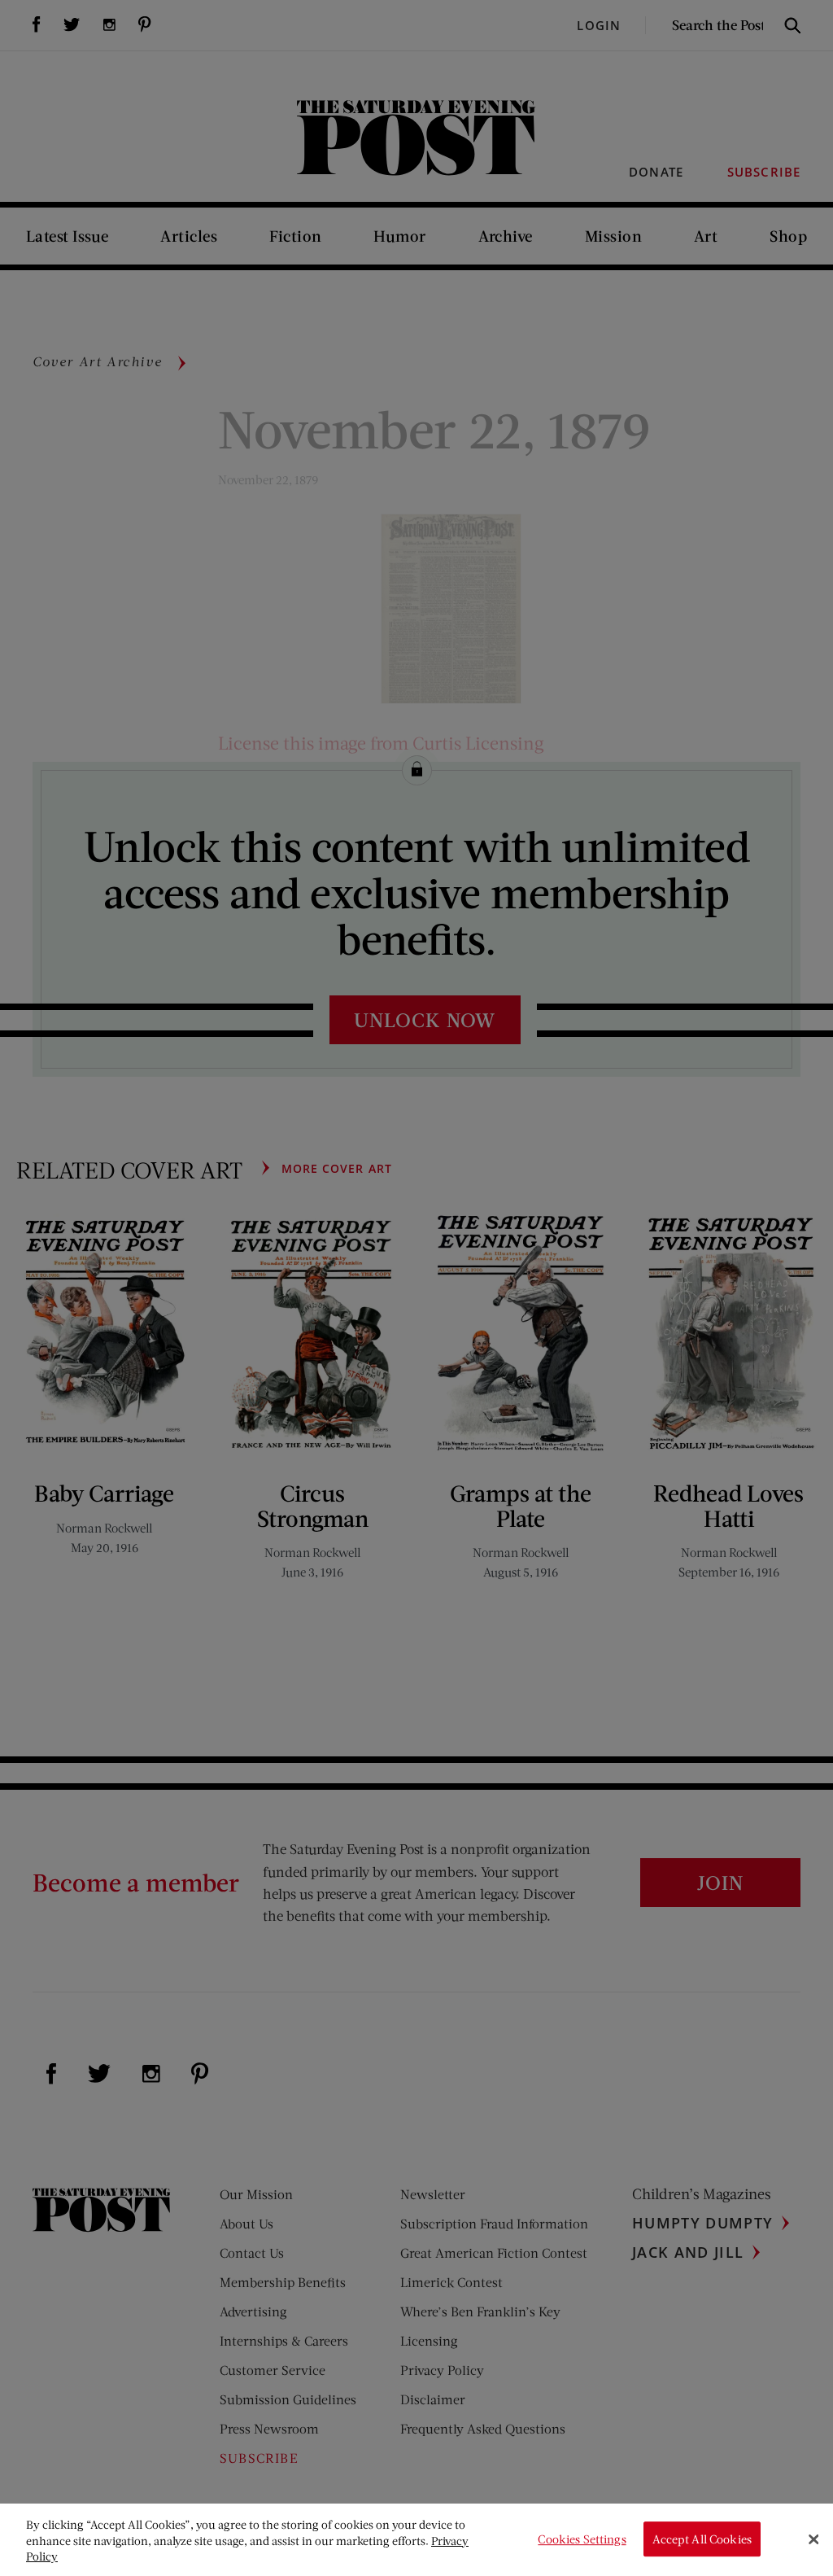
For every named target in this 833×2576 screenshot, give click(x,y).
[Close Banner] (813, 2539)
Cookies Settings (582, 2539)
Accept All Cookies (702, 2539)
